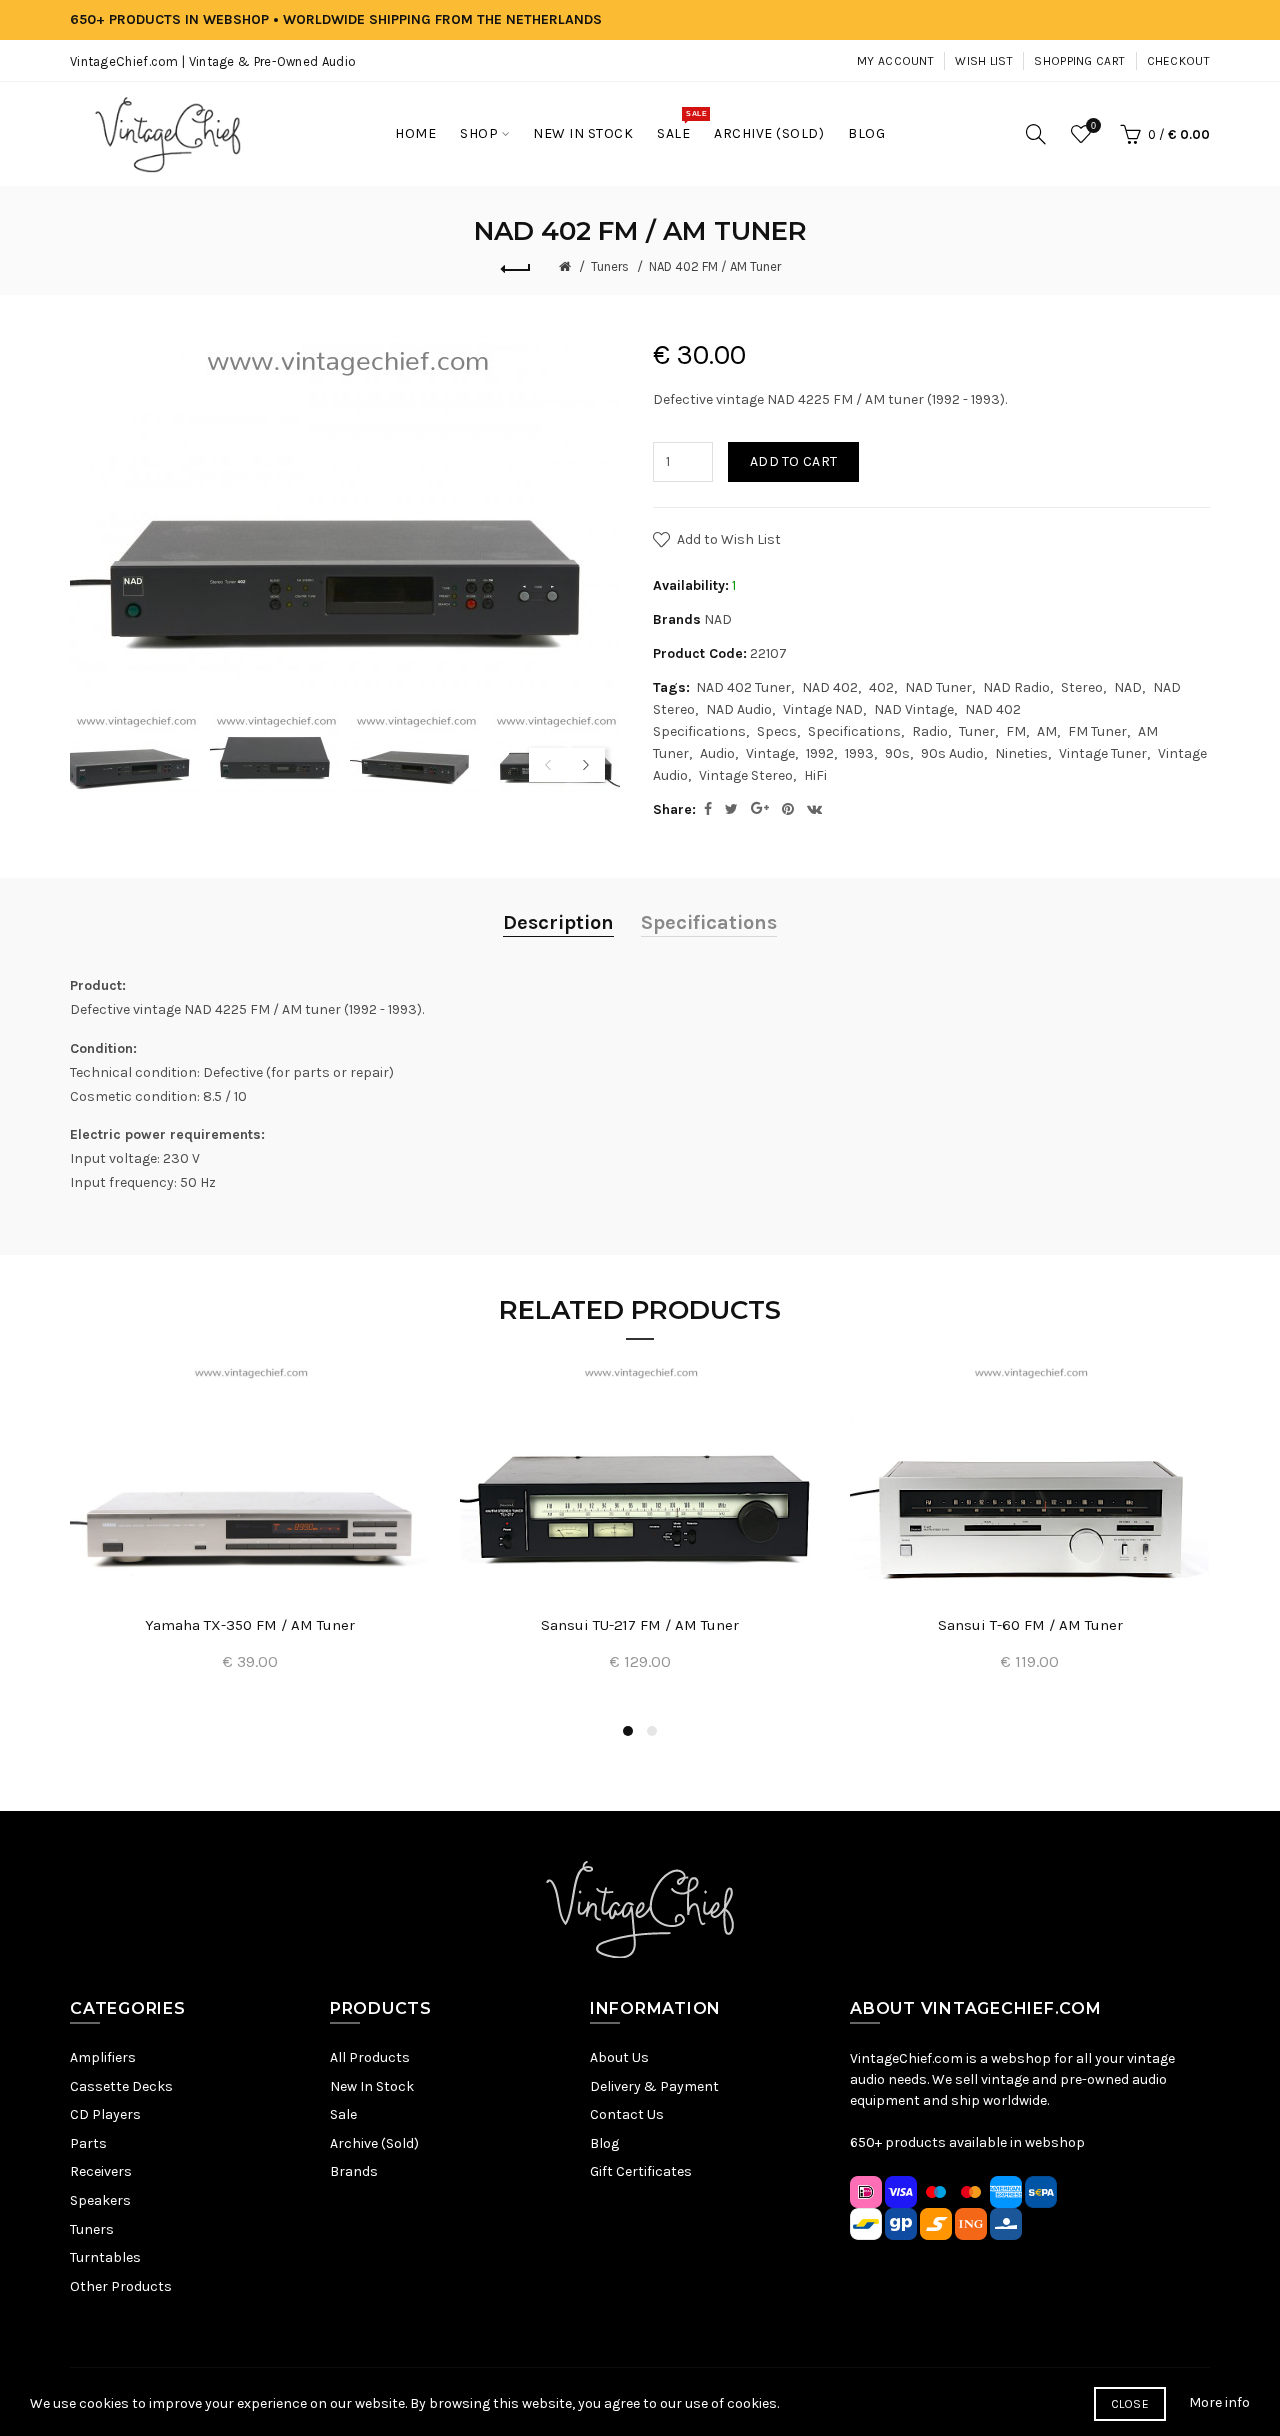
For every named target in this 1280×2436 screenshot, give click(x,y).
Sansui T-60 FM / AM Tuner (1030, 1625)
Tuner (977, 731)
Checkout (1178, 61)
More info (1219, 2402)
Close (1130, 2404)
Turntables (105, 2257)
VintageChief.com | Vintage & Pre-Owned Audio (213, 61)
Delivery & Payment (654, 2086)
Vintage (770, 753)
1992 (820, 753)
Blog (604, 2143)
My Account (895, 61)
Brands (354, 2171)
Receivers (101, 2171)
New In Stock (372, 2086)
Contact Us (627, 2114)
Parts (88, 2143)
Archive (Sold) (374, 2143)
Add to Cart (793, 461)
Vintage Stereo (746, 775)
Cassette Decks (121, 2086)
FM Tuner (1097, 731)
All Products (370, 2057)
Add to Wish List (729, 539)
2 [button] (652, 1731)
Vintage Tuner (1103, 753)
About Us (619, 2057)
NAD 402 (830, 687)
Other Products (121, 2286)
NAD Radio (1016, 687)
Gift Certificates (641, 2171)
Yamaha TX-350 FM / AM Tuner (250, 1625)
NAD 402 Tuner (743, 687)
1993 (859, 753)
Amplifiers (103, 2057)
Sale (343, 2114)
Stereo (1082, 687)
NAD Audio (739, 709)
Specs (777, 731)
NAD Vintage (914, 709)
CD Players (105, 2114)
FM (1016, 731)
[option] (135, 753)
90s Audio (952, 753)
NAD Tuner (938, 687)
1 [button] (628, 1731)
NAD (718, 619)
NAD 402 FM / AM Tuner (715, 266)
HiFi (815, 775)
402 (881, 687)
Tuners (610, 266)
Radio (930, 731)
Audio (717, 753)
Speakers (100, 2200)
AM (1047, 731)
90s (897, 753)
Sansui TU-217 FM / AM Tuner (640, 1625)
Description (558, 922)
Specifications (854, 731)
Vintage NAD (823, 709)
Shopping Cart (1079, 61)
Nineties (1021, 753)
